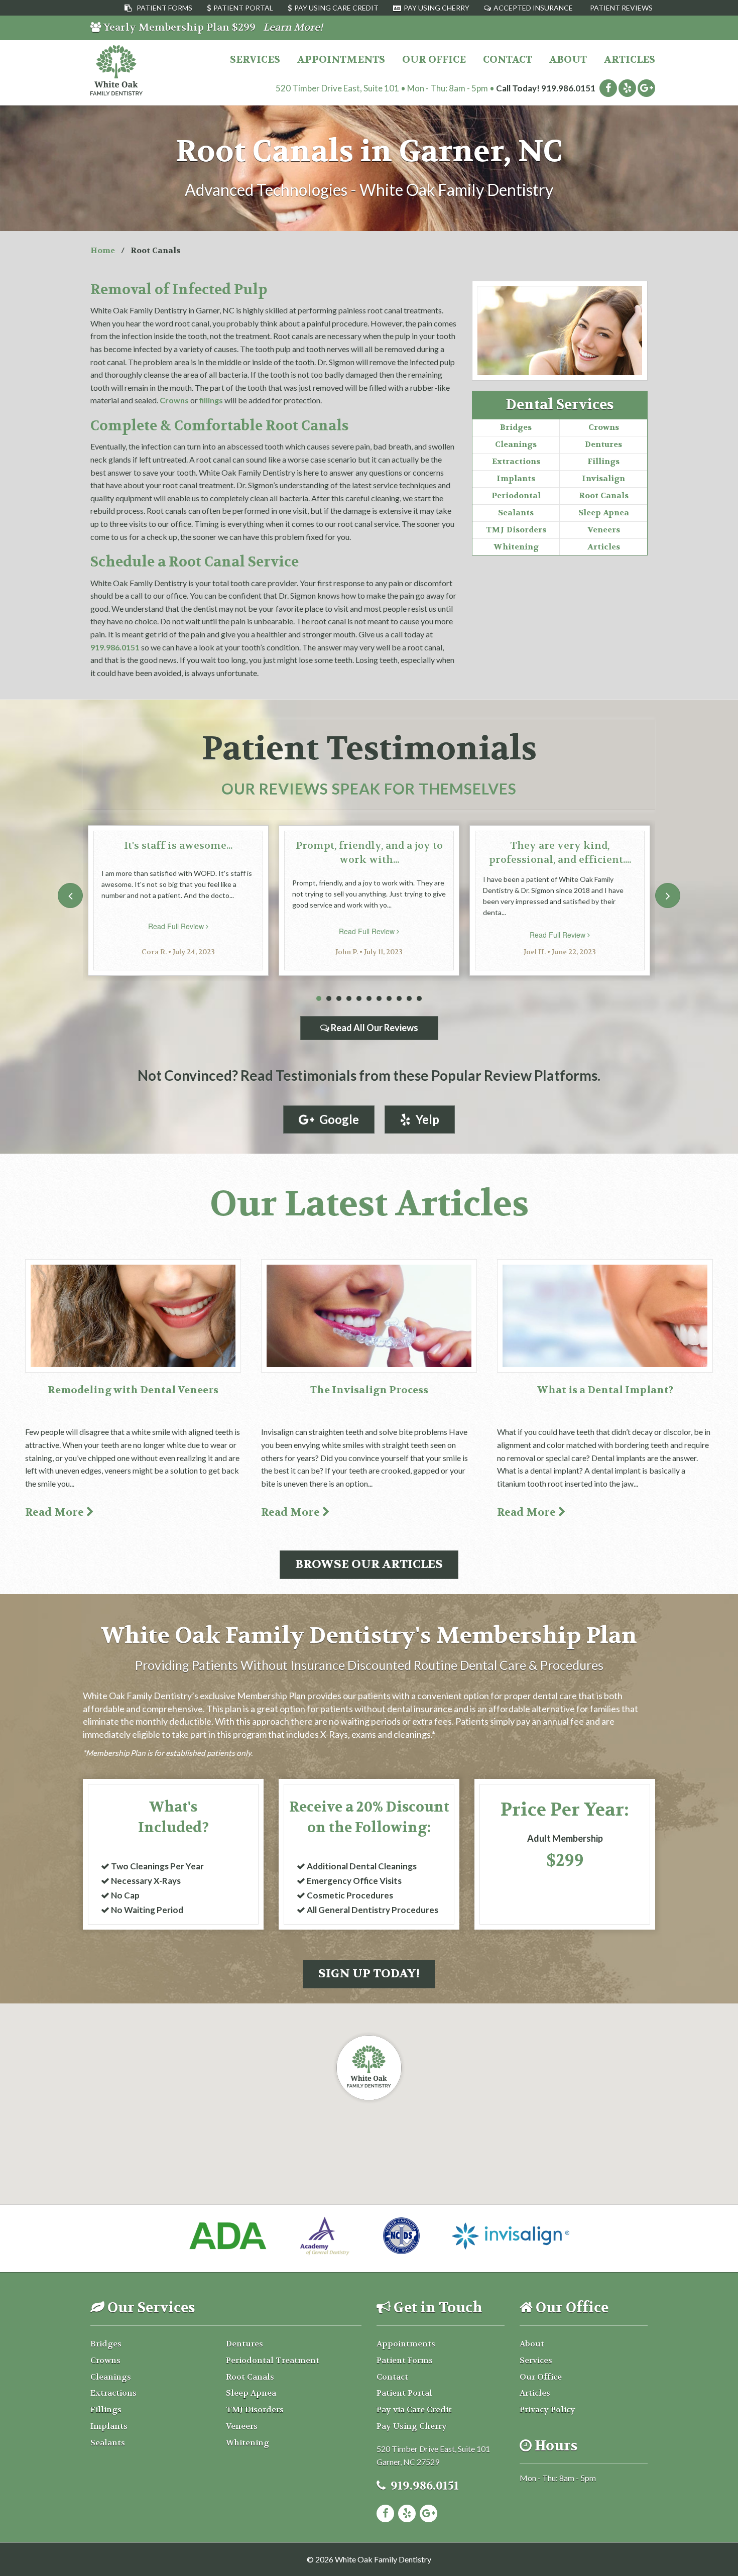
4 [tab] (349, 999)
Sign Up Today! (369, 1974)
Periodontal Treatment (273, 2360)
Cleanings (516, 444)
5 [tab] (359, 999)
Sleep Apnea (604, 513)
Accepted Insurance (533, 8)
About (568, 60)
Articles (630, 60)
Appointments (341, 60)
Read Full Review (177, 926)
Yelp (425, 1119)
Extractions (516, 461)
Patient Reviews (621, 8)
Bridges (516, 427)
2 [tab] (329, 999)
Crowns (604, 427)
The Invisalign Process (369, 1390)
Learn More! (293, 27)
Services (255, 60)
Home (103, 250)
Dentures (603, 444)
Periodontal (516, 495)
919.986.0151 (568, 88)
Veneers (604, 530)
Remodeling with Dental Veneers (133, 1390)
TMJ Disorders (516, 530)
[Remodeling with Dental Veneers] (133, 1316)
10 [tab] (409, 999)
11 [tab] (419, 999)
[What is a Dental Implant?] (605, 1316)
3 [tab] (339, 999)
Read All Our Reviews (374, 1028)
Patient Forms (164, 8)
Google (337, 1119)
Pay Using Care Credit (336, 8)
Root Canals (604, 495)
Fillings (603, 461)
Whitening (516, 547)
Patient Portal (243, 8)
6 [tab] (369, 999)
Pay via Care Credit (414, 2410)
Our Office (434, 60)
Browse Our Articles (369, 1564)
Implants (516, 478)
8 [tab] (389, 999)
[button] (369, 2068)
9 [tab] (399, 999)
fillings (211, 400)
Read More (56, 1513)
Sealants (516, 513)
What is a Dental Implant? (605, 1390)
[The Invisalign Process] (369, 1316)
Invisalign (603, 478)
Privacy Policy (547, 2410)
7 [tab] (379, 999)
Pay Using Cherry (437, 8)
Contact (508, 60)
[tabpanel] (178, 901)
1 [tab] (319, 999)
